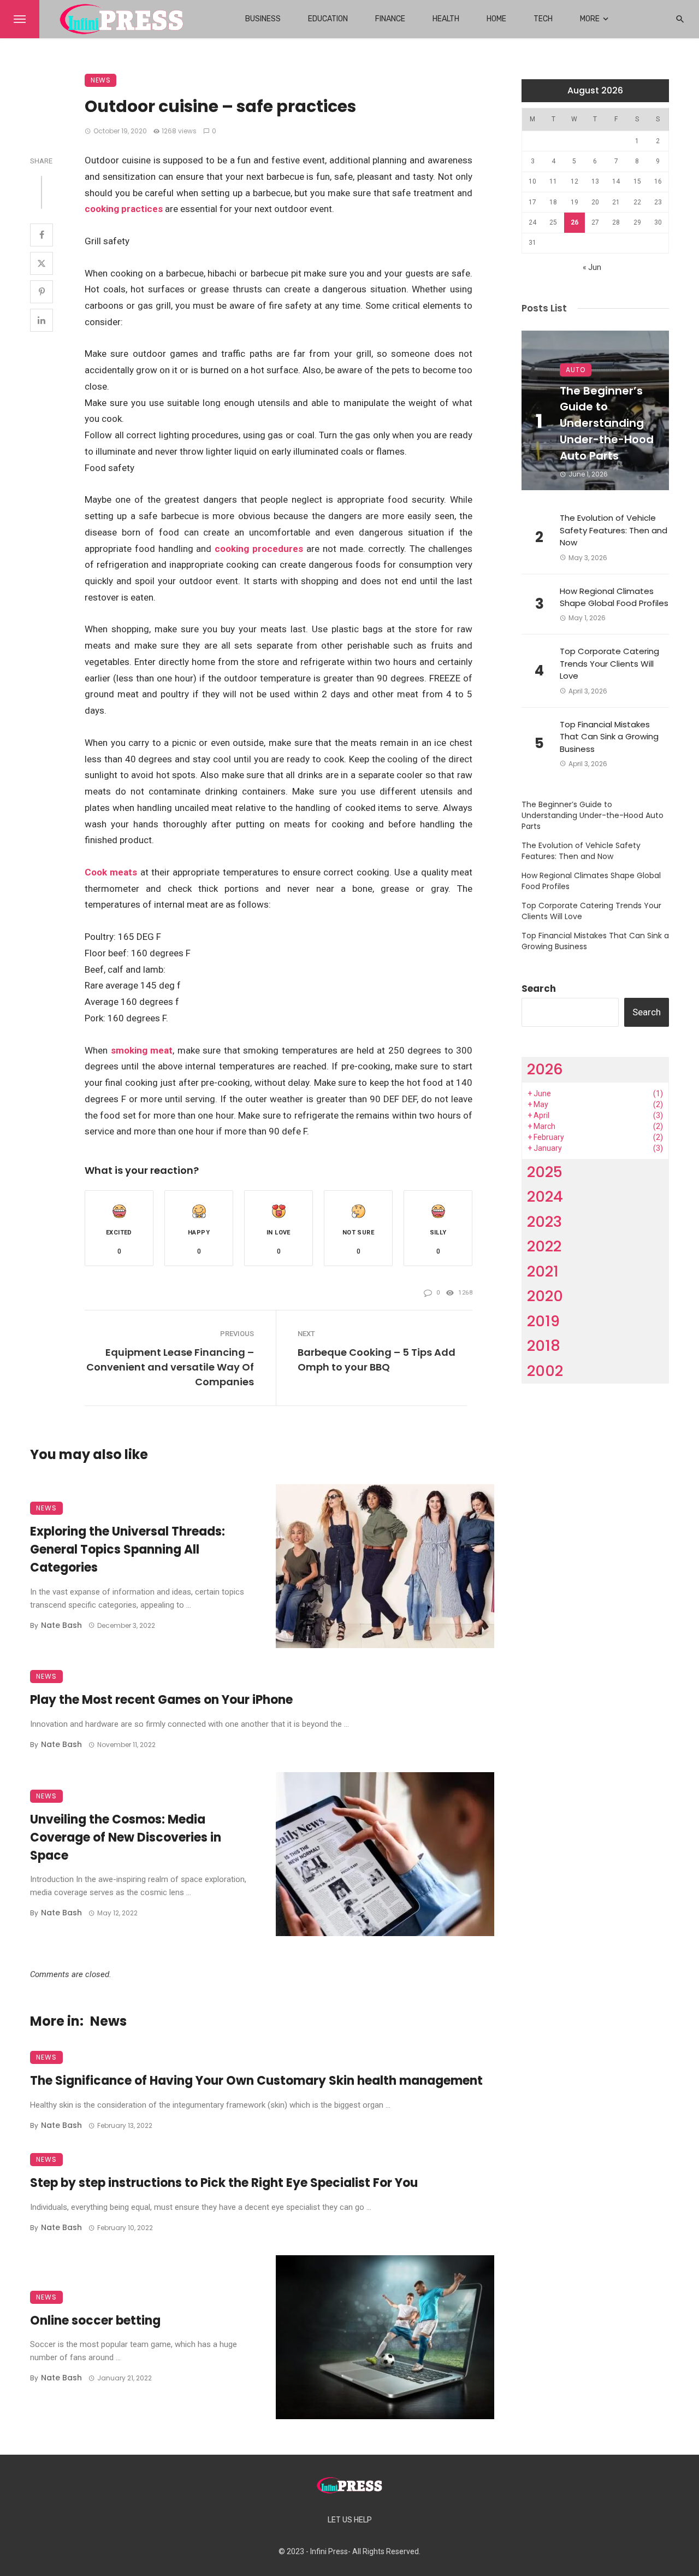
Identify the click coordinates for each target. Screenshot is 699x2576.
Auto (576, 370)
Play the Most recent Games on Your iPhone (161, 1700)
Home (496, 19)
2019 (543, 1321)
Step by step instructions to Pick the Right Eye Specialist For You (224, 2183)
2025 (545, 1172)
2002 (545, 1371)
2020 (545, 1296)
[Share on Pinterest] (42, 292)
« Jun (592, 267)
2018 (544, 1346)
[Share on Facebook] (42, 235)
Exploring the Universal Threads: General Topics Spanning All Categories (128, 1549)
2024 (545, 1196)
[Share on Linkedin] (42, 320)
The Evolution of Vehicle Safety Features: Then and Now (614, 530)
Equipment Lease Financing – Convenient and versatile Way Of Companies (170, 1367)
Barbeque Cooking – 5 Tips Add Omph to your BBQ (377, 1360)
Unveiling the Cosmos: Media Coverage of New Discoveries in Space (126, 1837)
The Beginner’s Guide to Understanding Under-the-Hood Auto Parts (607, 424)
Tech (543, 19)
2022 (544, 1246)
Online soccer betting (95, 2321)
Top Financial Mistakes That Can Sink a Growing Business (609, 737)
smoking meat (142, 1050)
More (590, 19)
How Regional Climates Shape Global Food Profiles (614, 597)
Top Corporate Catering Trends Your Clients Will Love (609, 663)
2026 (545, 1069)
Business (263, 19)
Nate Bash (61, 1625)
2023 (544, 1222)
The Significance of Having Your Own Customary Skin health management (256, 2081)
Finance (390, 19)
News (100, 80)
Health (446, 19)
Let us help (350, 2520)
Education (328, 19)
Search (539, 989)
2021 (543, 1271)
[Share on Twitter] (42, 263)
